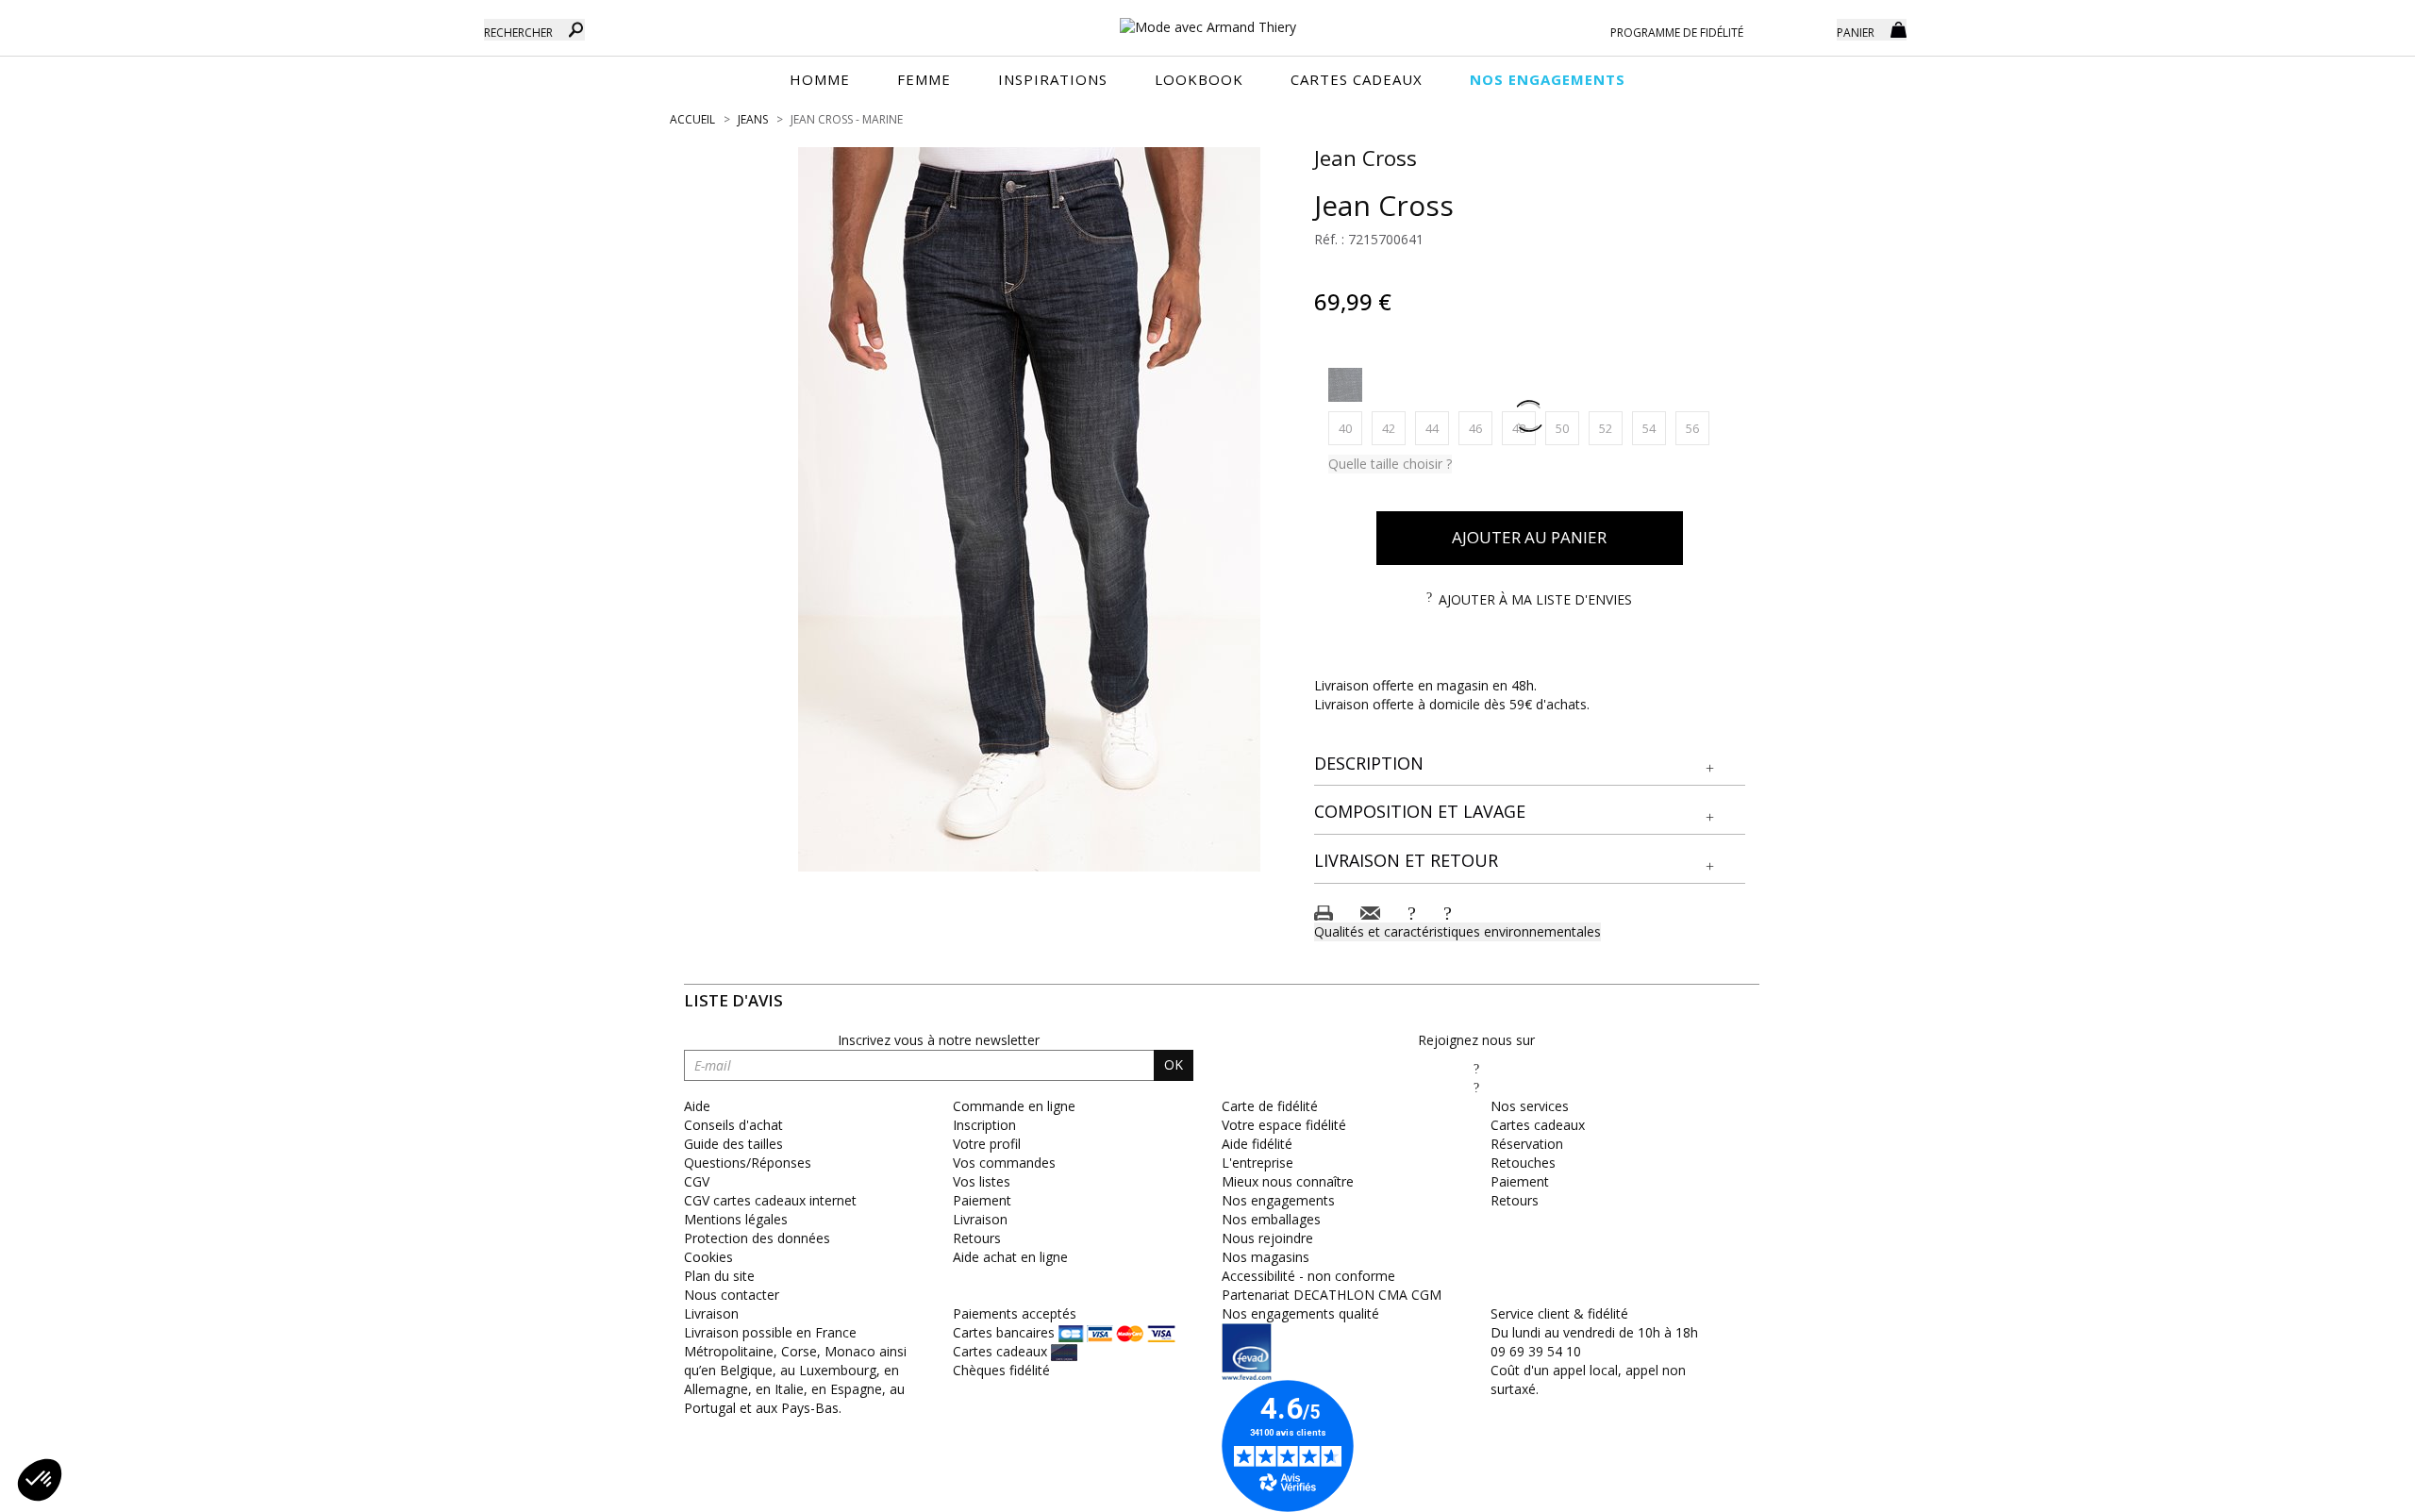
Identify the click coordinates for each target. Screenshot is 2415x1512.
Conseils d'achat (733, 1125)
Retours (977, 1238)
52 (1611, 428)
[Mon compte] (1808, 28)
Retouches (1523, 1163)
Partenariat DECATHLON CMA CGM (1332, 1295)
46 (1481, 428)
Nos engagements (1278, 1200)
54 (1654, 428)
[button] (1530, 764)
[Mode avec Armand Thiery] (1207, 19)
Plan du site (719, 1276)
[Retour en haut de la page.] (2348, 1488)
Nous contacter (732, 1295)
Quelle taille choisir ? (1390, 464)
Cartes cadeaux (1538, 1125)
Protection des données (757, 1238)
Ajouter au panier (1529, 537)
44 (1437, 428)
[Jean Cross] (1029, 509)
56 (1698, 428)
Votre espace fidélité (1284, 1125)
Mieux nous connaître (1288, 1181)
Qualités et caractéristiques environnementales (1457, 931)
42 (1394, 428)
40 (1350, 428)
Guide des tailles (733, 1144)
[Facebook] (1476, 1068)
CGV (697, 1181)
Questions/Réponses (748, 1163)
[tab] (1530, 764)
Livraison (980, 1219)
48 (1524, 428)
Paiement (982, 1200)
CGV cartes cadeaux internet (770, 1200)
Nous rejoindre (1267, 1238)
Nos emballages (1271, 1219)
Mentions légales (736, 1219)
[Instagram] (1476, 1087)
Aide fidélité (1257, 1144)
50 (1567, 428)
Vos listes (982, 1181)
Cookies (708, 1257)
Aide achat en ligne (1010, 1257)
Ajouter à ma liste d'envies (1535, 599)
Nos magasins (1266, 1257)
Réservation (1527, 1144)
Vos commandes (1004, 1163)
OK (1174, 1064)
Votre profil (987, 1144)
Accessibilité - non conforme (1308, 1276)
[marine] (1345, 385)
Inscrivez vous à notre (939, 1040)
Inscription (984, 1125)
